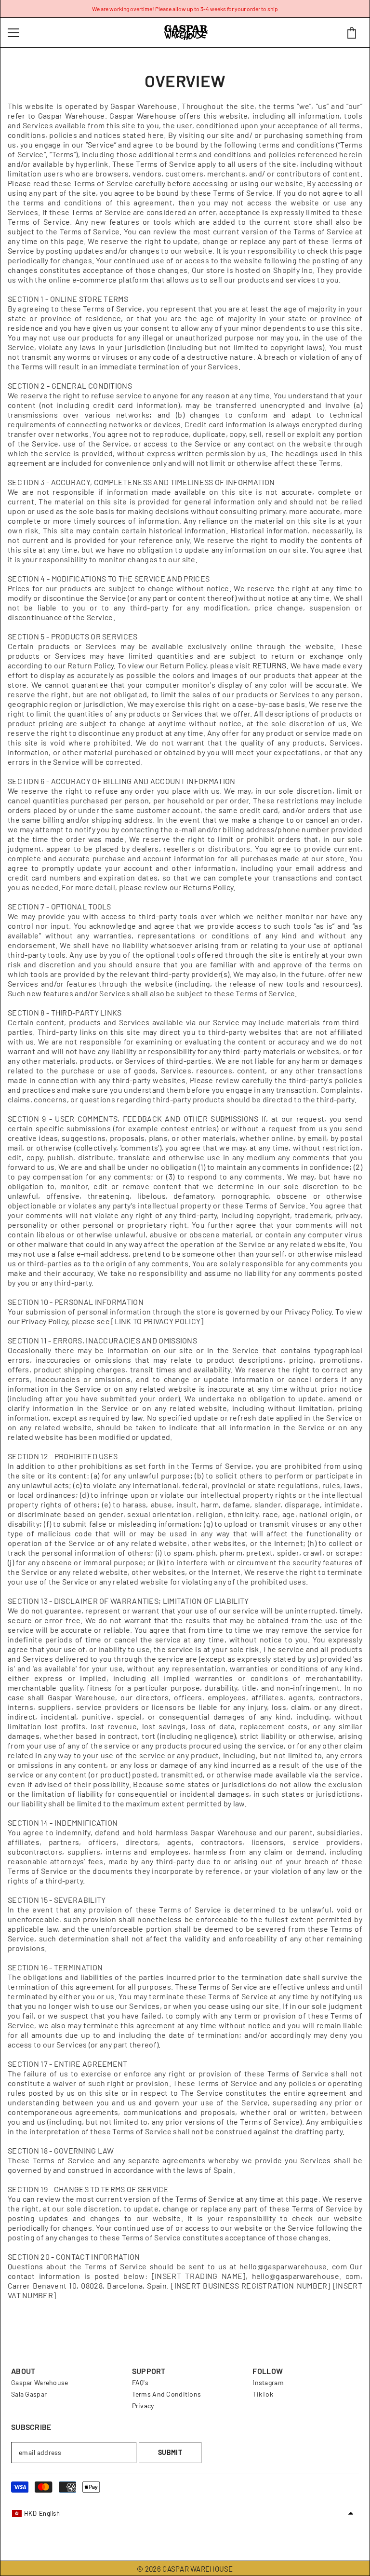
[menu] (13, 33)
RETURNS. (271, 665)
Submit (170, 2452)
